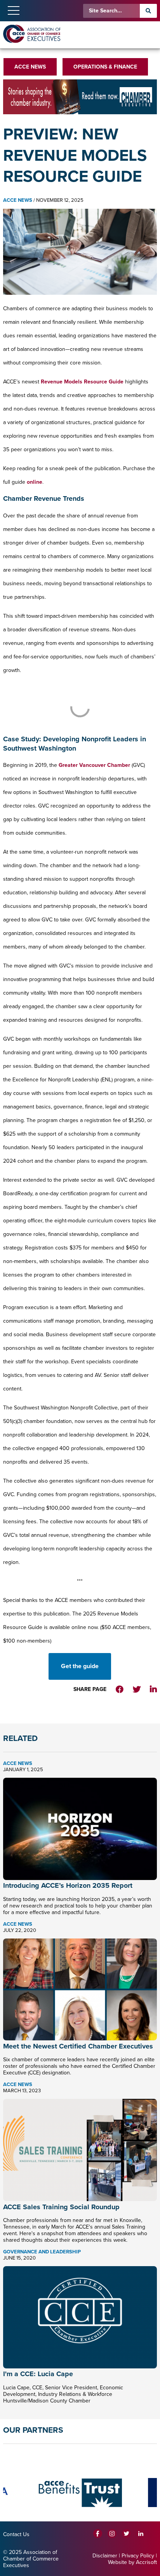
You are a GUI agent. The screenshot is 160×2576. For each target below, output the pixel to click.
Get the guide (80, 1666)
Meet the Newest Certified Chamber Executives (78, 2046)
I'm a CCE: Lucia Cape (38, 2374)
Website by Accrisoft (132, 2562)
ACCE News (30, 67)
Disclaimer (105, 2556)
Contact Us (16, 2534)
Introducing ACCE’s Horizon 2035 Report (68, 1885)
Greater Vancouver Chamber (94, 765)
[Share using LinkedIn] (153, 1690)
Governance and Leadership (42, 2252)
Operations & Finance (105, 67)
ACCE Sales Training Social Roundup (61, 2207)
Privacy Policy (138, 2556)
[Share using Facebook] (120, 1690)
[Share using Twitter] (137, 1690)
